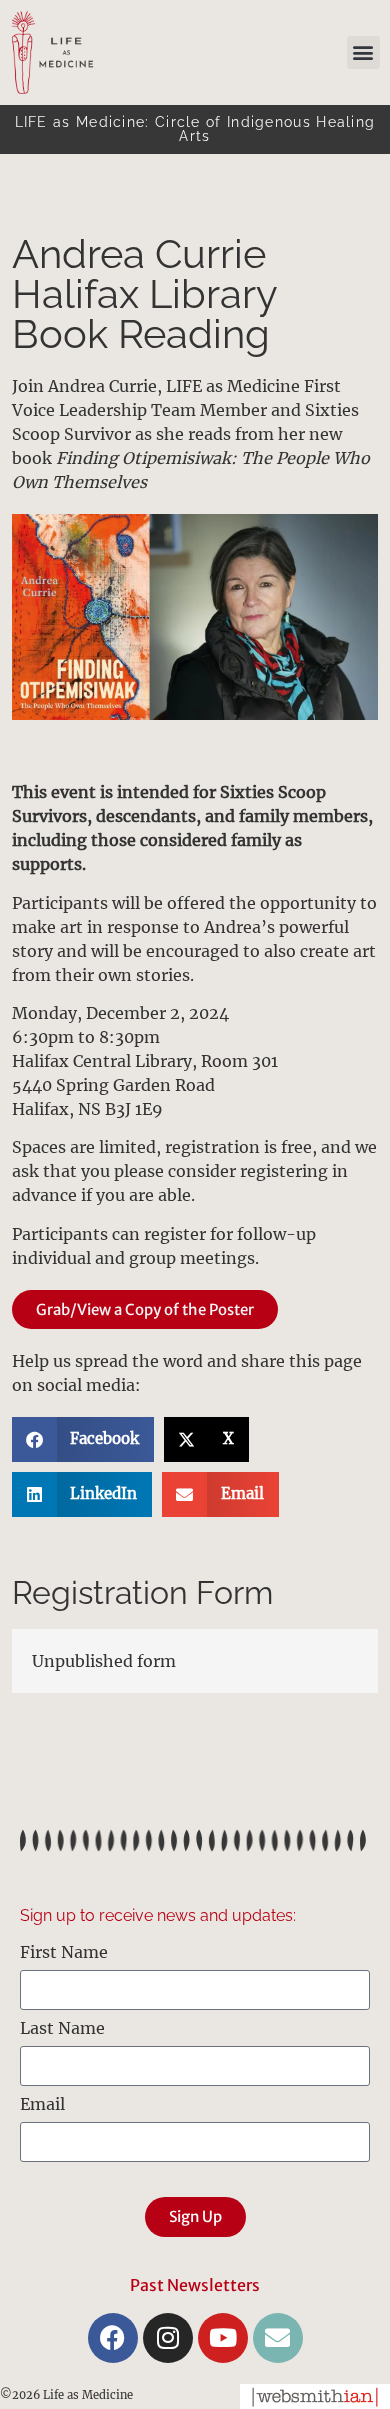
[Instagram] (168, 2338)
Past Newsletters (195, 2285)
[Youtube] (223, 2338)
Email (42, 2105)
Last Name (62, 2029)
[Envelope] (278, 2338)
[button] (363, 52)
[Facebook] (113, 2338)
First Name (64, 1953)
